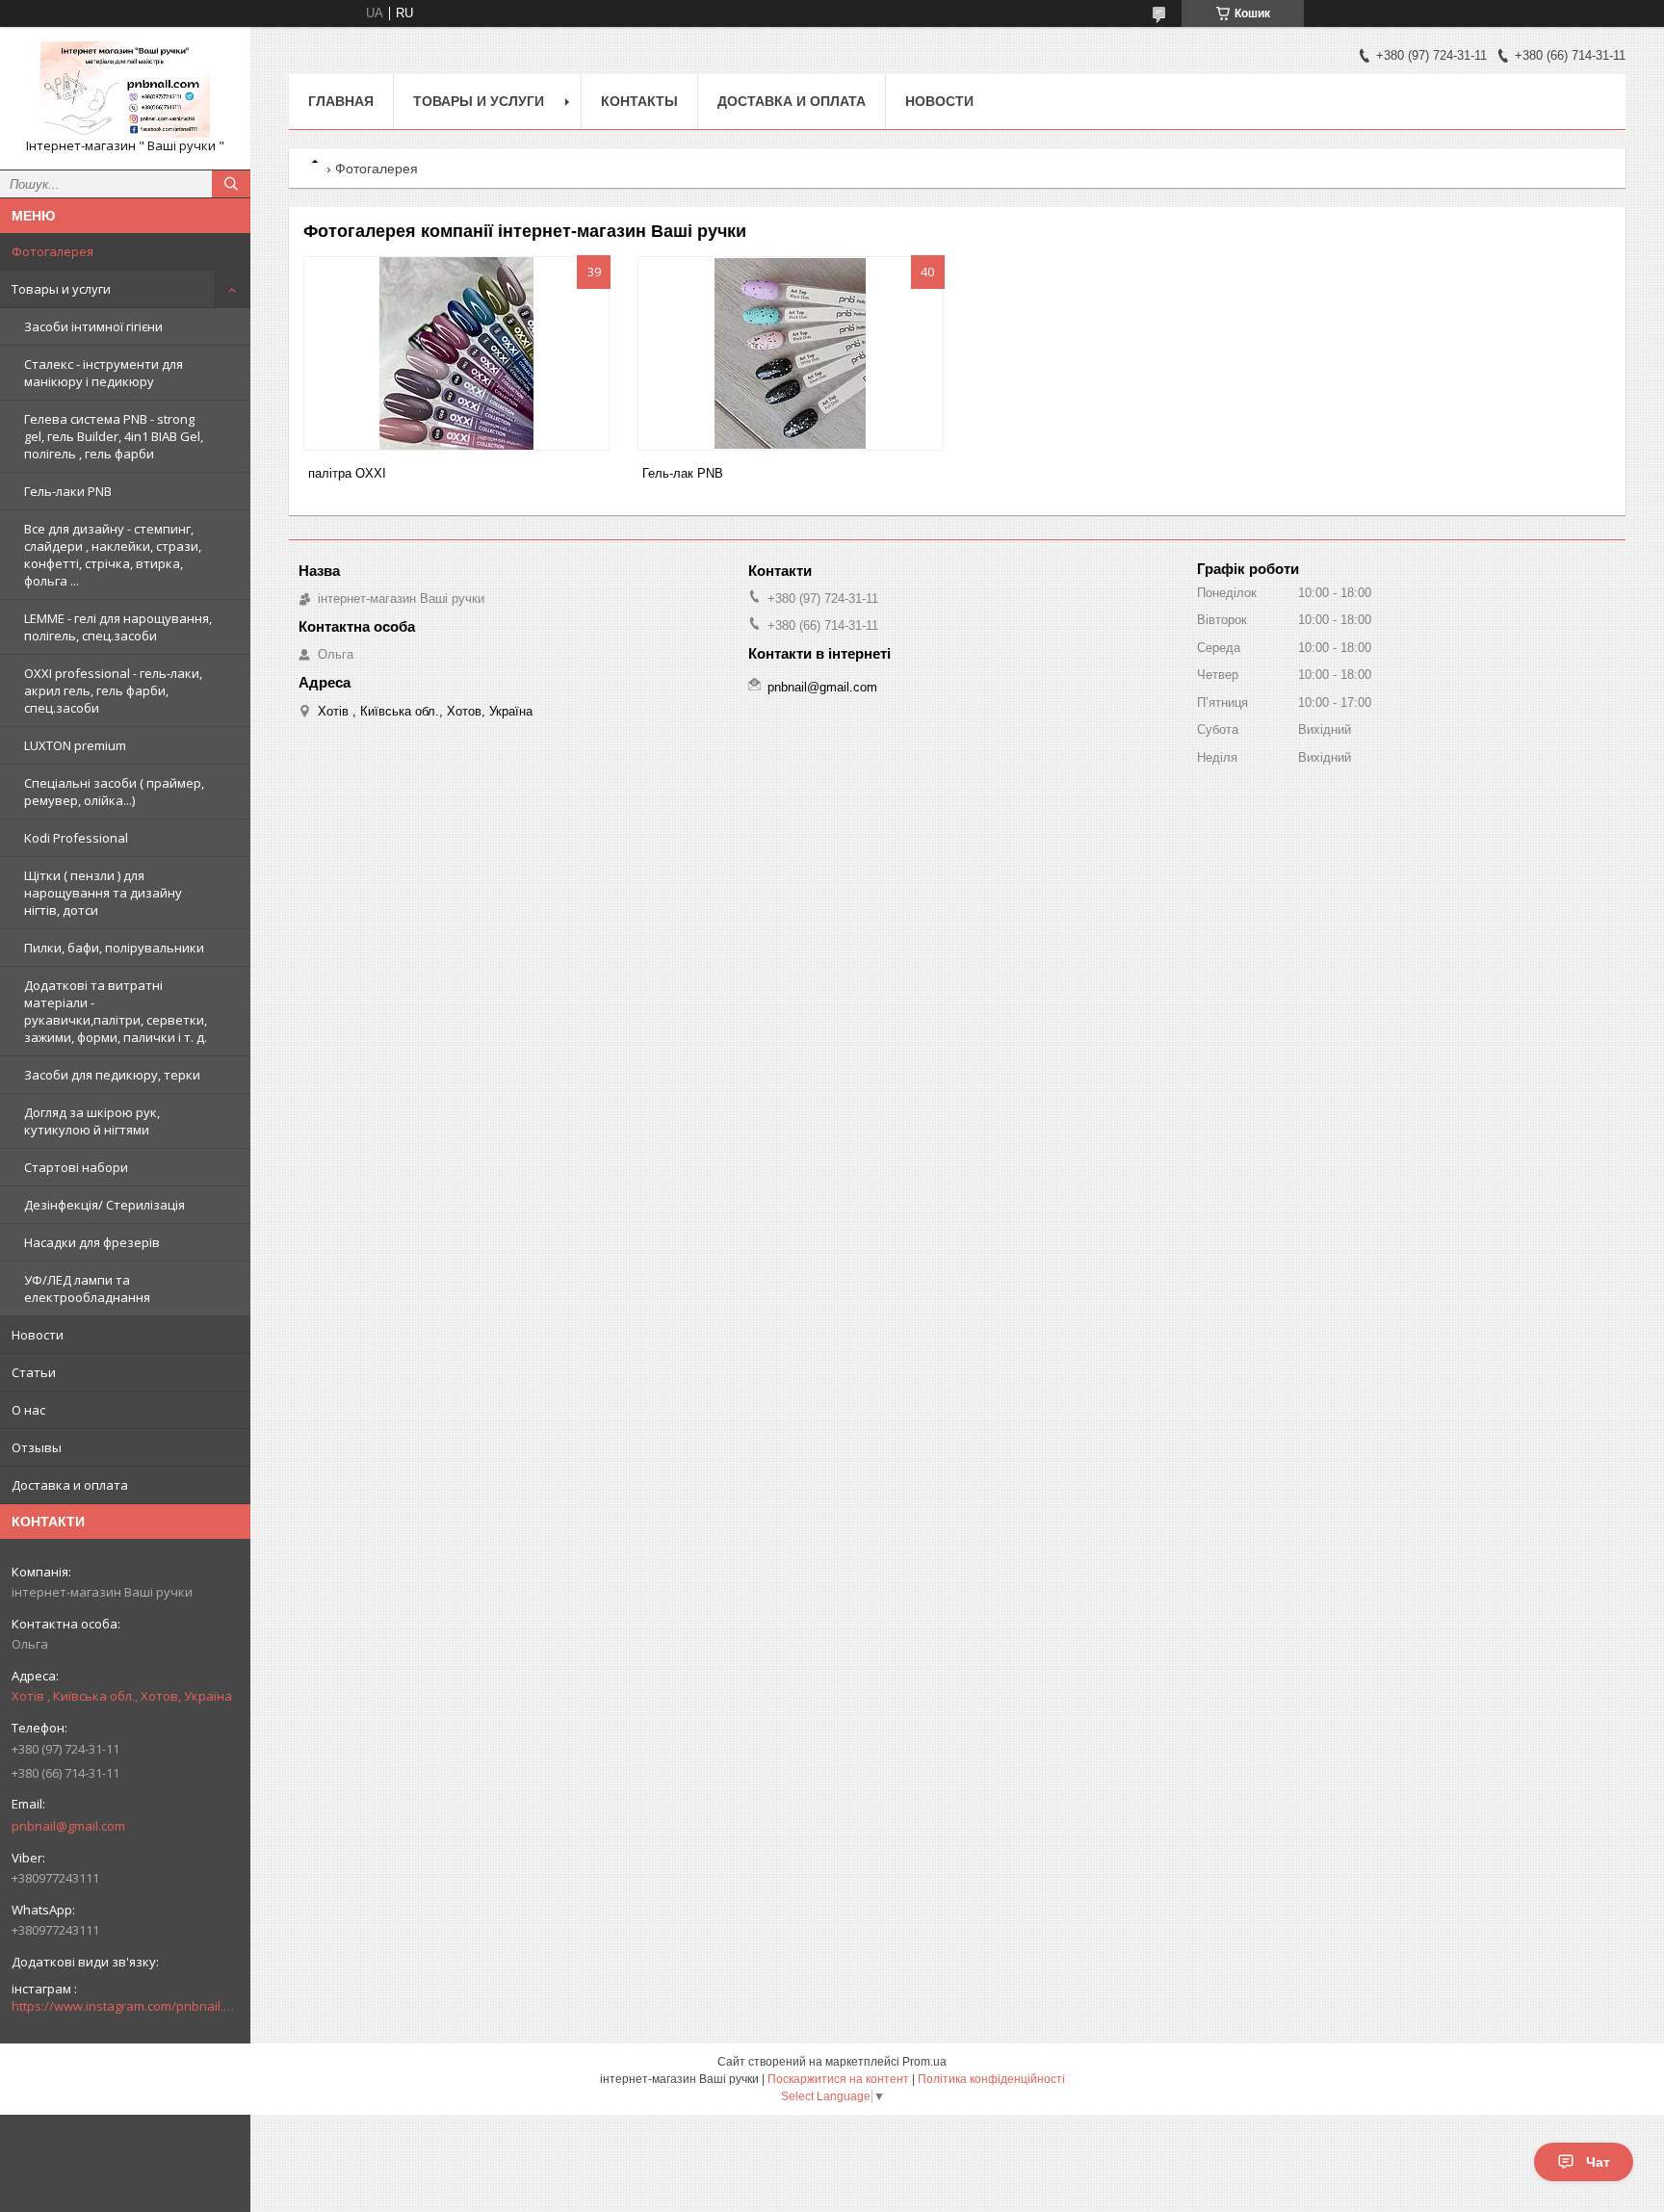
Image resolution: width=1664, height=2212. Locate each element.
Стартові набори (76, 1167)
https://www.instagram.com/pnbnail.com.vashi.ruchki (125, 2006)
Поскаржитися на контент (838, 2079)
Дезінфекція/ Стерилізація (104, 1205)
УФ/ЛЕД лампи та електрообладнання (87, 1288)
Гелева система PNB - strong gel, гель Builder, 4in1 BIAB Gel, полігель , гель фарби (114, 436)
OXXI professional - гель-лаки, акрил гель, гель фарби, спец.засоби (113, 690)
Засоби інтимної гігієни (93, 326)
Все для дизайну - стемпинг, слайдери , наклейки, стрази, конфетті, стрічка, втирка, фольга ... (113, 555)
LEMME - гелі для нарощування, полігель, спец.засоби (118, 627)
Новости (38, 1335)
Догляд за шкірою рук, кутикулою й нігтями (92, 1121)
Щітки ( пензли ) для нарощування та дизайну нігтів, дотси (103, 893)
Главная (341, 101)
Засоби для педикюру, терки (112, 1075)
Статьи (34, 1372)
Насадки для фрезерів (92, 1242)
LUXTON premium (75, 745)
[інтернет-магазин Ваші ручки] (125, 90)
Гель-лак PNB (683, 473)
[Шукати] (231, 184)
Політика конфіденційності (991, 2079)
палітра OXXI (347, 473)
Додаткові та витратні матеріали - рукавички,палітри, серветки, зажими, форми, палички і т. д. (116, 1011)
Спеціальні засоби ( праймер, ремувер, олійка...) (114, 792)
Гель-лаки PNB (68, 491)
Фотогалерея (52, 251)
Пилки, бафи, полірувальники (114, 948)
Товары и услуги (61, 289)
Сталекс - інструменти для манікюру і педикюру (104, 373)
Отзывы (37, 1447)
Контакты (639, 101)
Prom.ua (924, 2062)
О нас (28, 1410)
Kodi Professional (76, 838)
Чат (1598, 2162)
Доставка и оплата (70, 1485)
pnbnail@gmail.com (68, 1826)
